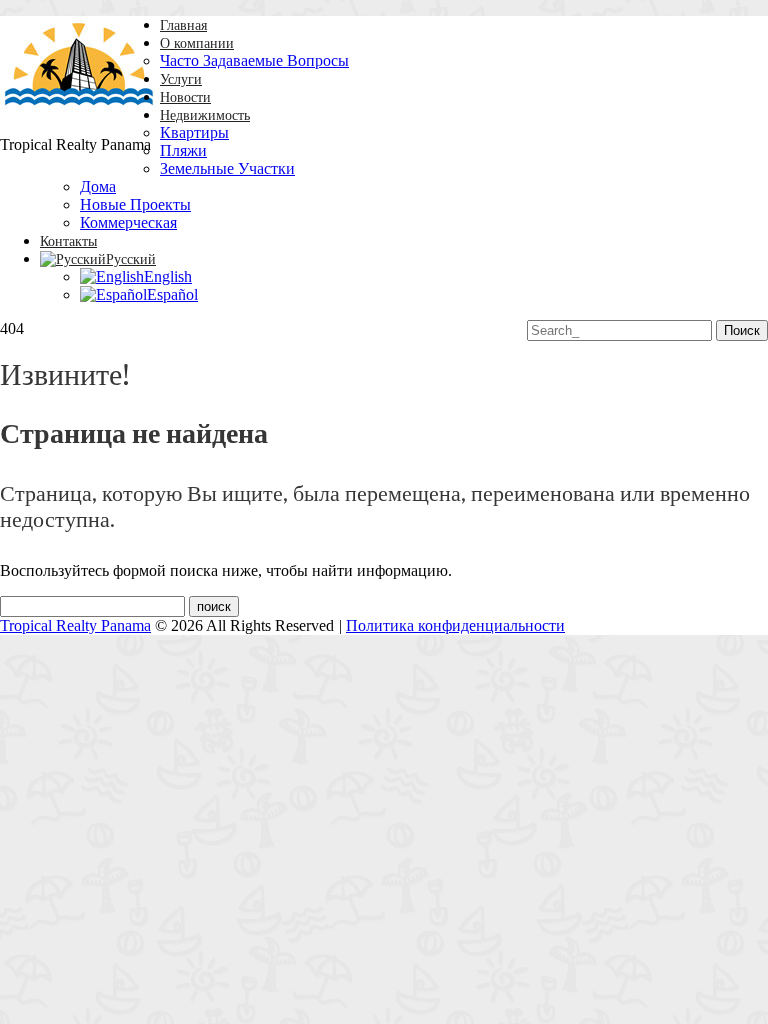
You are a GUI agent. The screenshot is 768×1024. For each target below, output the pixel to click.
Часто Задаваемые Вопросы (254, 60)
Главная (183, 25)
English (168, 276)
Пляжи (183, 150)
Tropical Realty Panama (75, 625)
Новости (185, 97)
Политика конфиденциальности (455, 625)
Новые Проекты (135, 204)
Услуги (181, 79)
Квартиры (194, 132)
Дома (98, 186)
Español (172, 294)
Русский (131, 259)
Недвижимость (205, 115)
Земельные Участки (227, 168)
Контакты (68, 241)
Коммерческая (128, 222)
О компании (197, 43)
